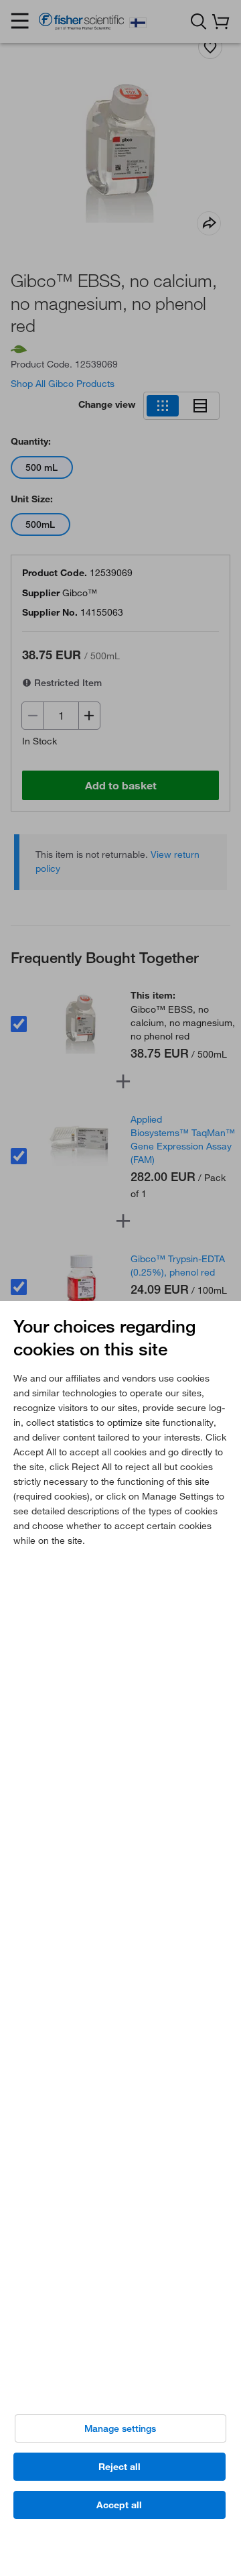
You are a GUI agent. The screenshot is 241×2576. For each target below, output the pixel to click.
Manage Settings (120, 2428)
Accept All (119, 2505)
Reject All (119, 2467)
